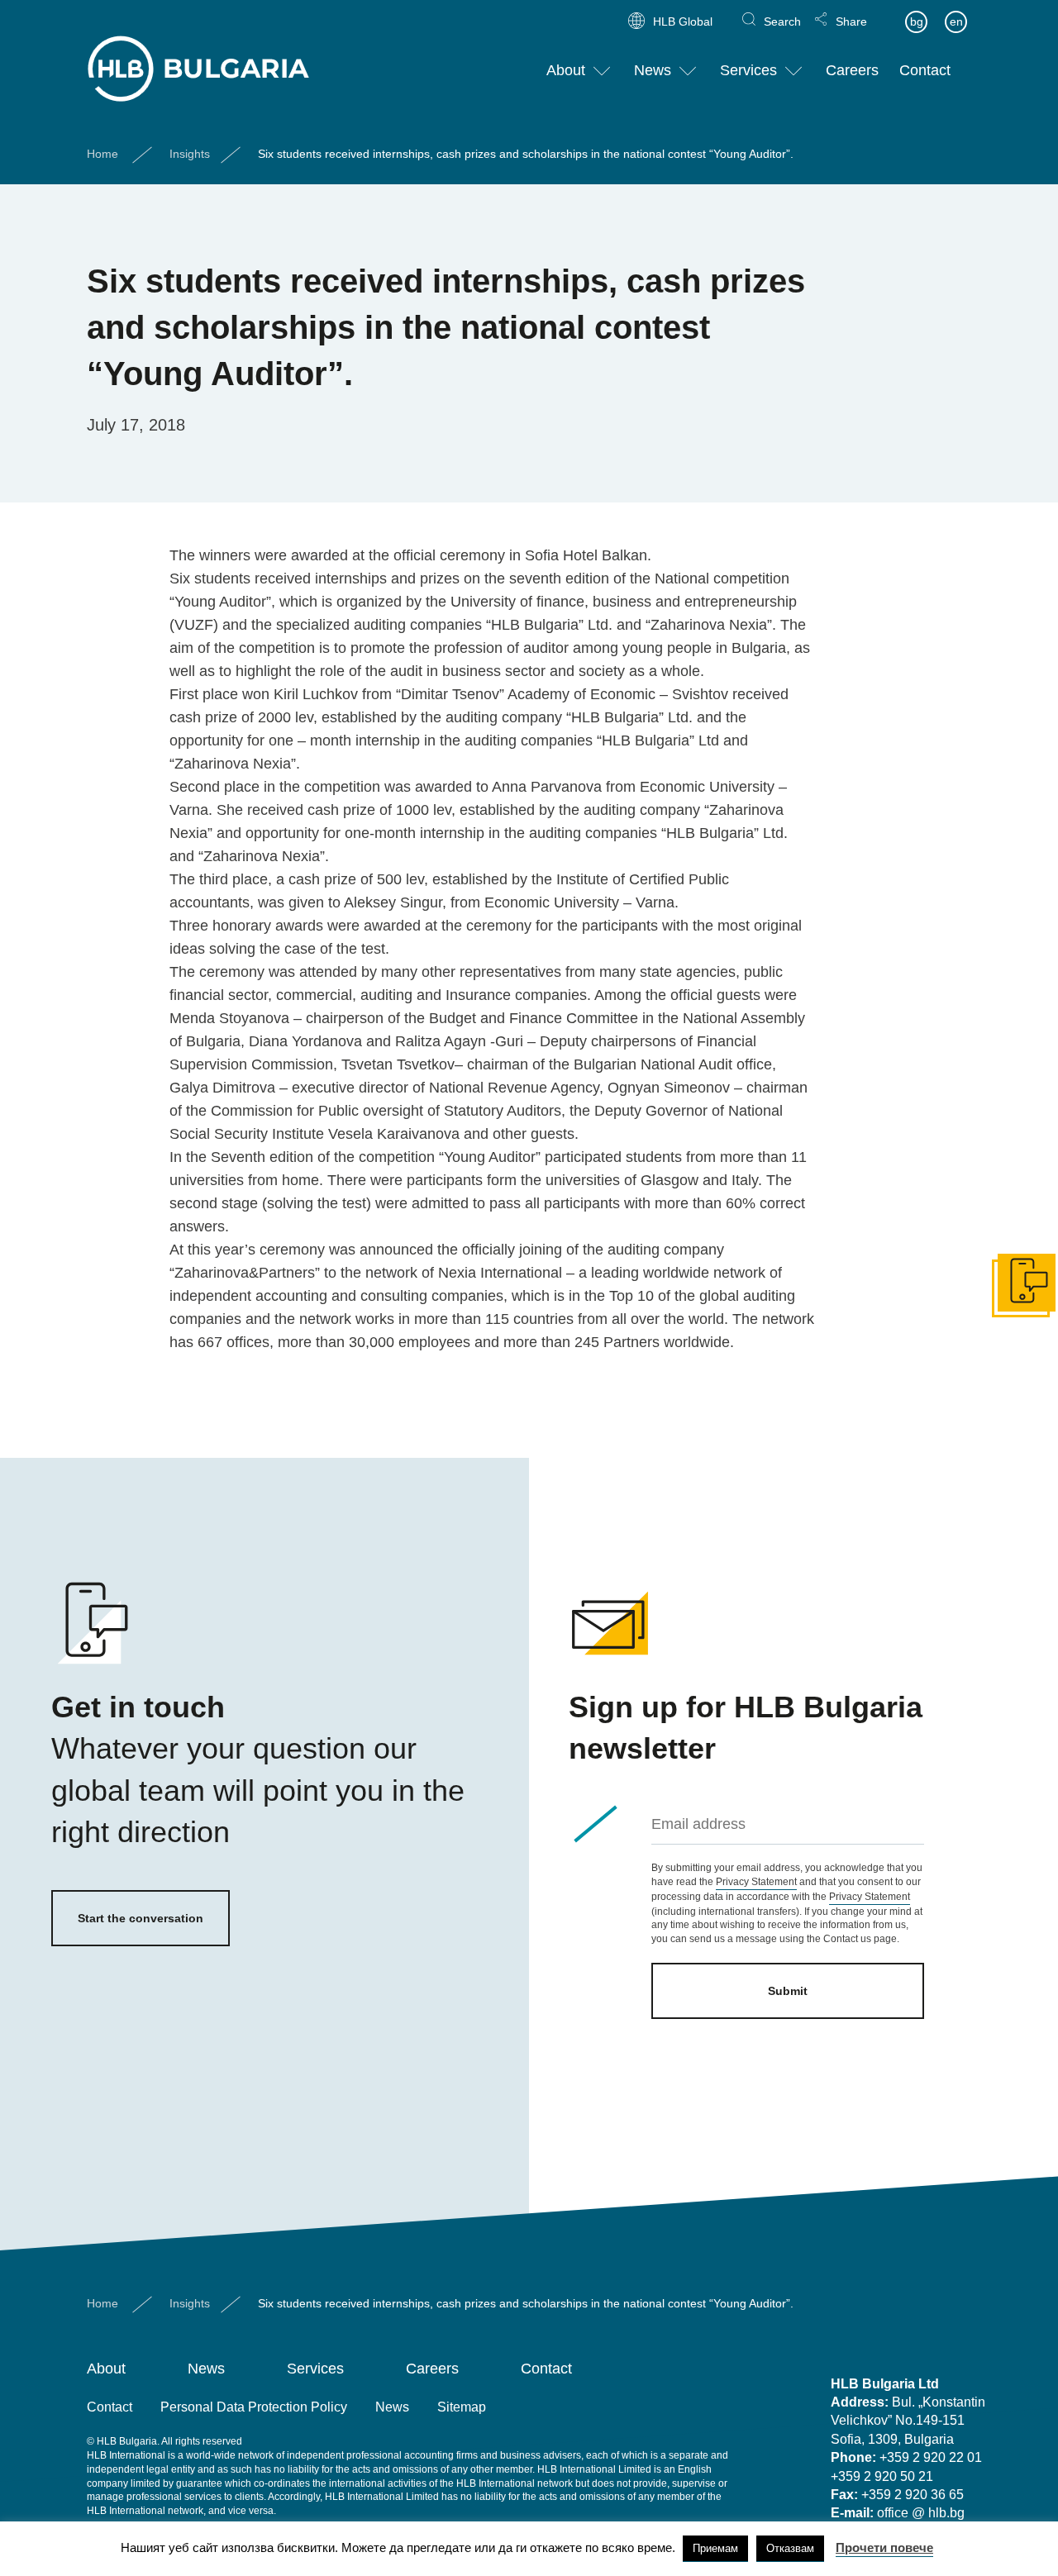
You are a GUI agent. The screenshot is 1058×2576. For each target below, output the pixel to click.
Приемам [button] (715, 2548)
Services (748, 70)
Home (102, 154)
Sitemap (462, 2407)
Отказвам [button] (790, 2548)
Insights (190, 154)
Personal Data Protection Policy (254, 2407)
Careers (852, 70)
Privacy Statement (756, 1882)
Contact (925, 70)
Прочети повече (884, 2547)
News (653, 70)
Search (782, 21)
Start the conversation (141, 1918)
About (566, 70)
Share (851, 21)
